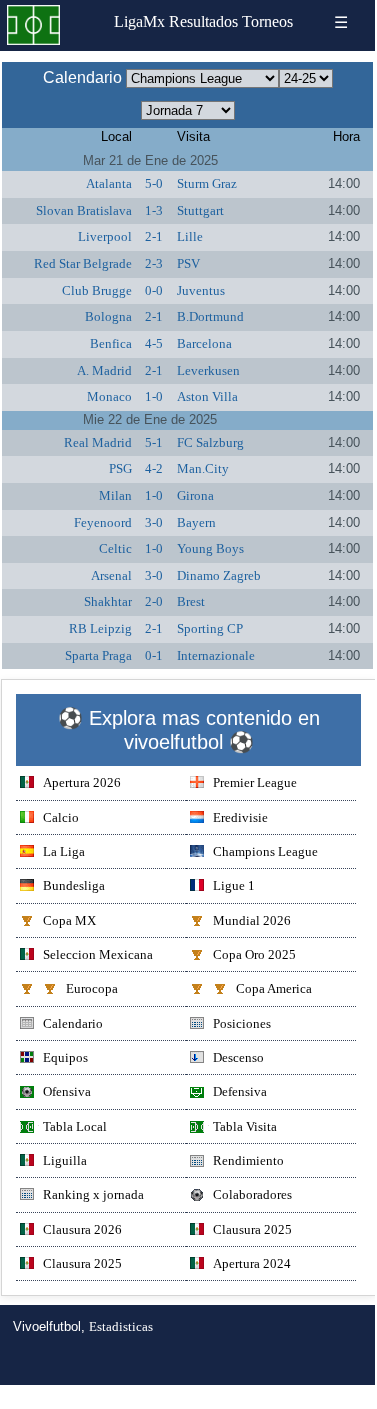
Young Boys (210, 548)
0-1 (154, 655)
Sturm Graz (207, 183)
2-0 (154, 601)
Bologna (108, 316)
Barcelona (204, 343)
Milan (115, 495)
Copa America (274, 988)
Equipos (65, 1057)
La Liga (64, 851)
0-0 (154, 290)
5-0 (154, 183)
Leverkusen (208, 370)
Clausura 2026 (82, 1229)
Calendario (73, 1023)
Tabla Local (75, 1126)
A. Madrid (104, 370)
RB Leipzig (100, 628)
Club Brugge (97, 290)
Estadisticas (121, 1326)
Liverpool (105, 236)
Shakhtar (108, 601)
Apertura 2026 (82, 782)
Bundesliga (74, 885)
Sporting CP (210, 628)
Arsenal (111, 575)
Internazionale (216, 655)
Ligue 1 (234, 885)
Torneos (267, 21)
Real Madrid (98, 442)
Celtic (115, 548)
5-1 (154, 442)
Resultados (203, 21)
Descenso (238, 1057)
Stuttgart (200, 210)
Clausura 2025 (252, 1229)
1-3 (154, 210)
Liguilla (65, 1160)
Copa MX (69, 920)
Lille (190, 236)
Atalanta (109, 183)
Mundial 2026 (252, 920)
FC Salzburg (210, 442)
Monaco (109, 396)
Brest (191, 601)
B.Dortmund (210, 316)
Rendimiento (248, 1160)
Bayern (196, 522)
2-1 (154, 236)
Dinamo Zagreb (219, 575)
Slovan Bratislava (84, 210)
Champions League (265, 851)
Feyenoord (103, 522)
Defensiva (240, 1091)
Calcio (61, 817)
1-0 (154, 396)
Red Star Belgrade (83, 263)
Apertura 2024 (252, 1263)
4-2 (154, 468)
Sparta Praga (98, 655)
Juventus (201, 290)
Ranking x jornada (93, 1194)
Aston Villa (207, 396)
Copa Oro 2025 (254, 954)
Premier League (255, 782)
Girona (195, 495)
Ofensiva (67, 1091)
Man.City (203, 468)
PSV (188, 263)
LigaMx (139, 21)
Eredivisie (240, 817)
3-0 (154, 522)
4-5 (154, 343)
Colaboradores (252, 1194)
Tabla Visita (245, 1126)
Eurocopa (92, 988)
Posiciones (242, 1023)
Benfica (111, 343)
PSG (120, 468)
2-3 (154, 263)
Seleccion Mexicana (98, 954)
